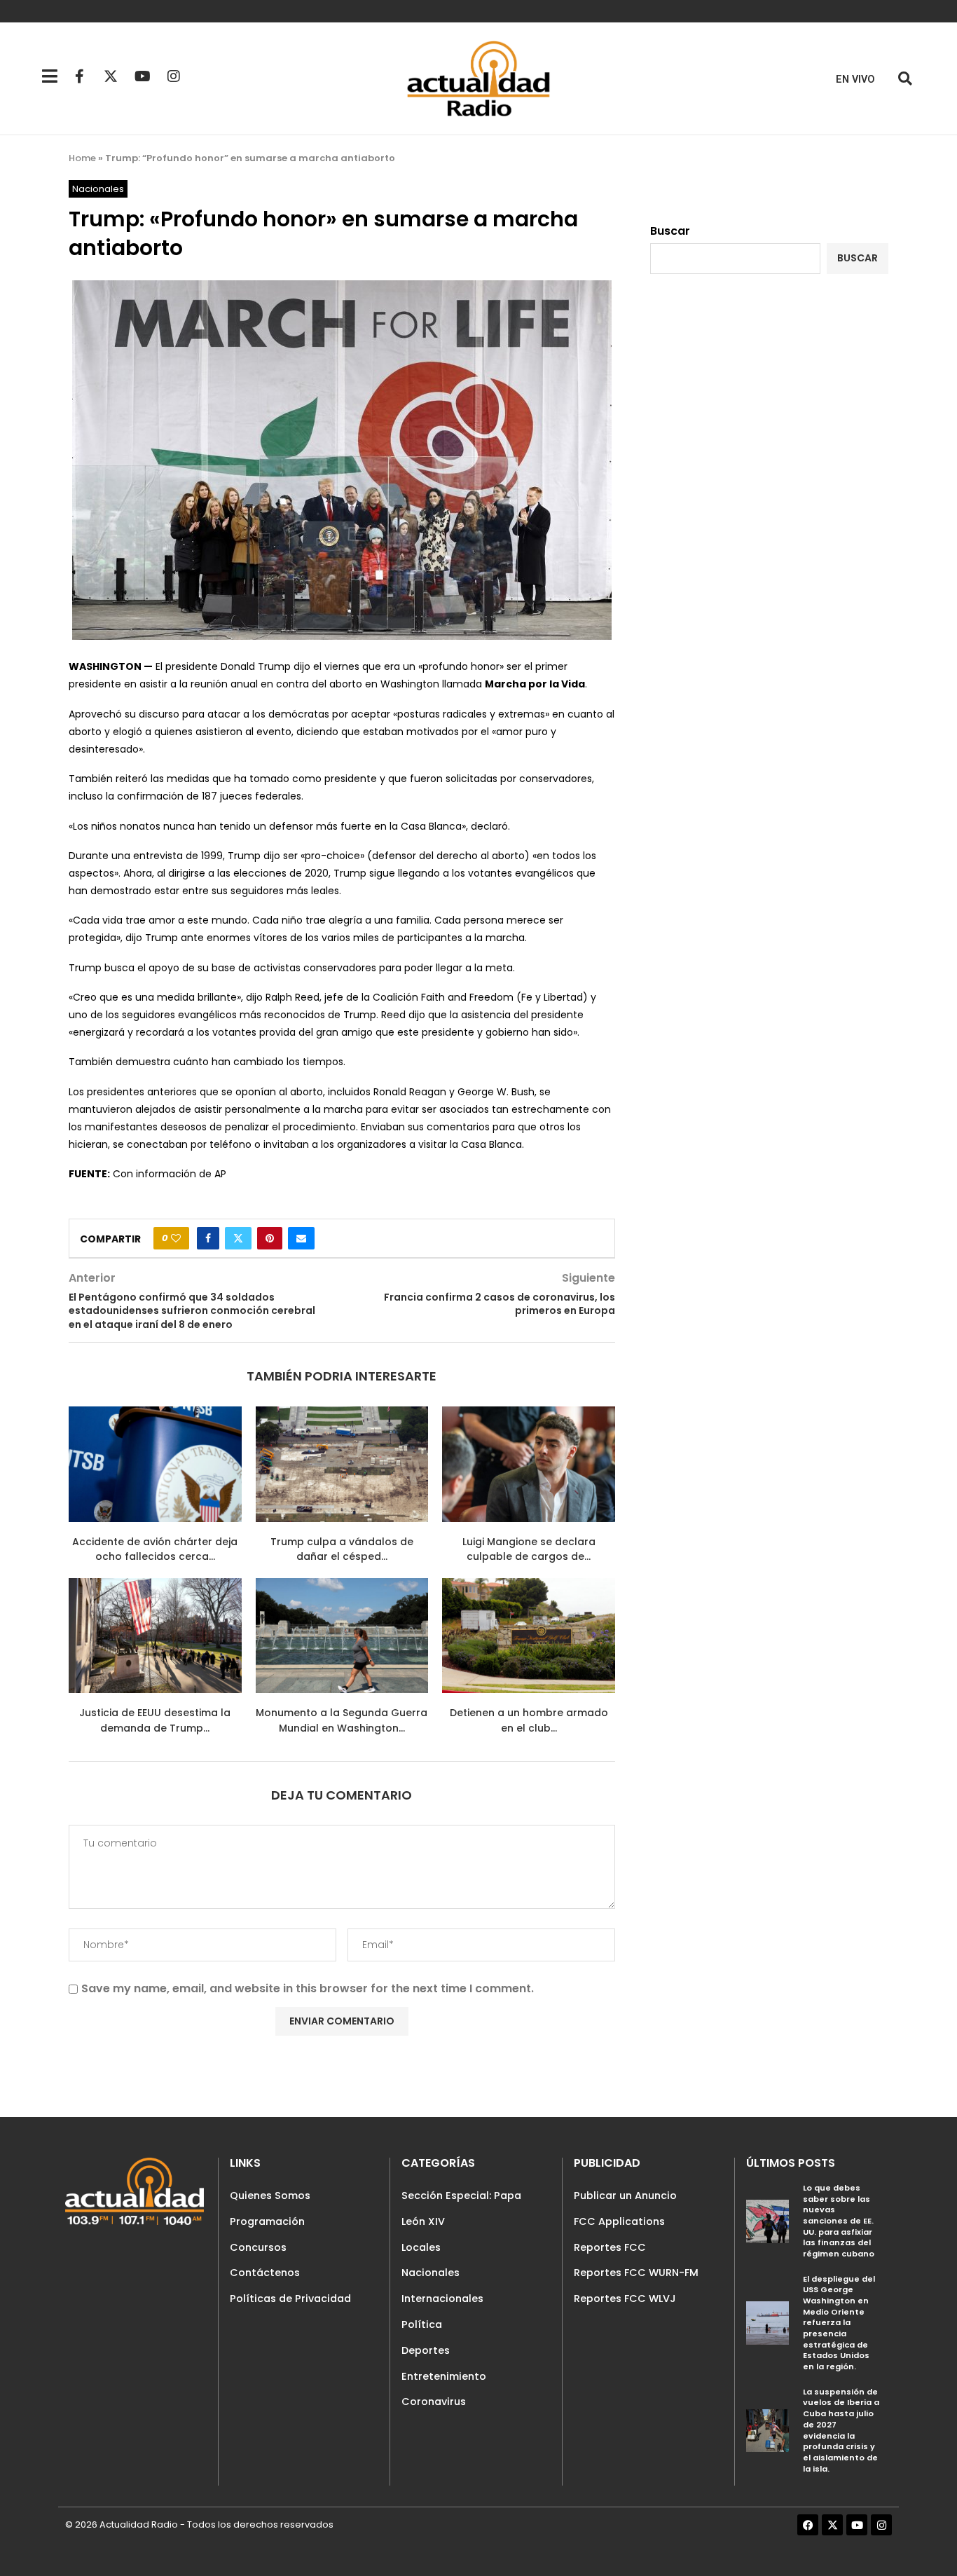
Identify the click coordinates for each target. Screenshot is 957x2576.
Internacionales (442, 2298)
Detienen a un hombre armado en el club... (529, 1720)
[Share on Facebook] (208, 1238)
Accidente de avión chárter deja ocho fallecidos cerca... (155, 1549)
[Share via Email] (301, 1238)
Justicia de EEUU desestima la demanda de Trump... (155, 1720)
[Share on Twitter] (238, 1238)
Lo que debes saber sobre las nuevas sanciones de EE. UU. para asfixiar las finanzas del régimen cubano (839, 2221)
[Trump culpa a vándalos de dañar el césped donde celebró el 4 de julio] (342, 1464)
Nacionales (431, 2273)
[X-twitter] (111, 76)
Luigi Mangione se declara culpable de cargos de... (529, 1549)
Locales (421, 2247)
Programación (267, 2221)
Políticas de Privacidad (290, 2298)
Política (422, 2324)
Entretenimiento (444, 2376)
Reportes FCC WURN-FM (636, 2273)
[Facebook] (808, 2525)
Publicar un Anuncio (625, 2195)
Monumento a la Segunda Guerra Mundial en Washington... (342, 1720)
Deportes (426, 2350)
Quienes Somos (270, 2195)
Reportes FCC (610, 2247)
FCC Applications (619, 2221)
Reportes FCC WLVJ (625, 2298)
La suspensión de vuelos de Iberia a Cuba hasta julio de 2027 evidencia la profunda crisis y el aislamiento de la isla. (841, 2430)
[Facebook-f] (79, 76)
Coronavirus (434, 2402)
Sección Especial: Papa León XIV (461, 2208)
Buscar (670, 231)
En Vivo (855, 80)
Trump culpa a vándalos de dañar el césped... (342, 1549)
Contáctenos (265, 2273)
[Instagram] (174, 76)
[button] (905, 79)
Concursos (258, 2247)
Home (82, 158)
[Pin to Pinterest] (270, 1238)
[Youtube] (142, 76)
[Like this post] (176, 1238)
